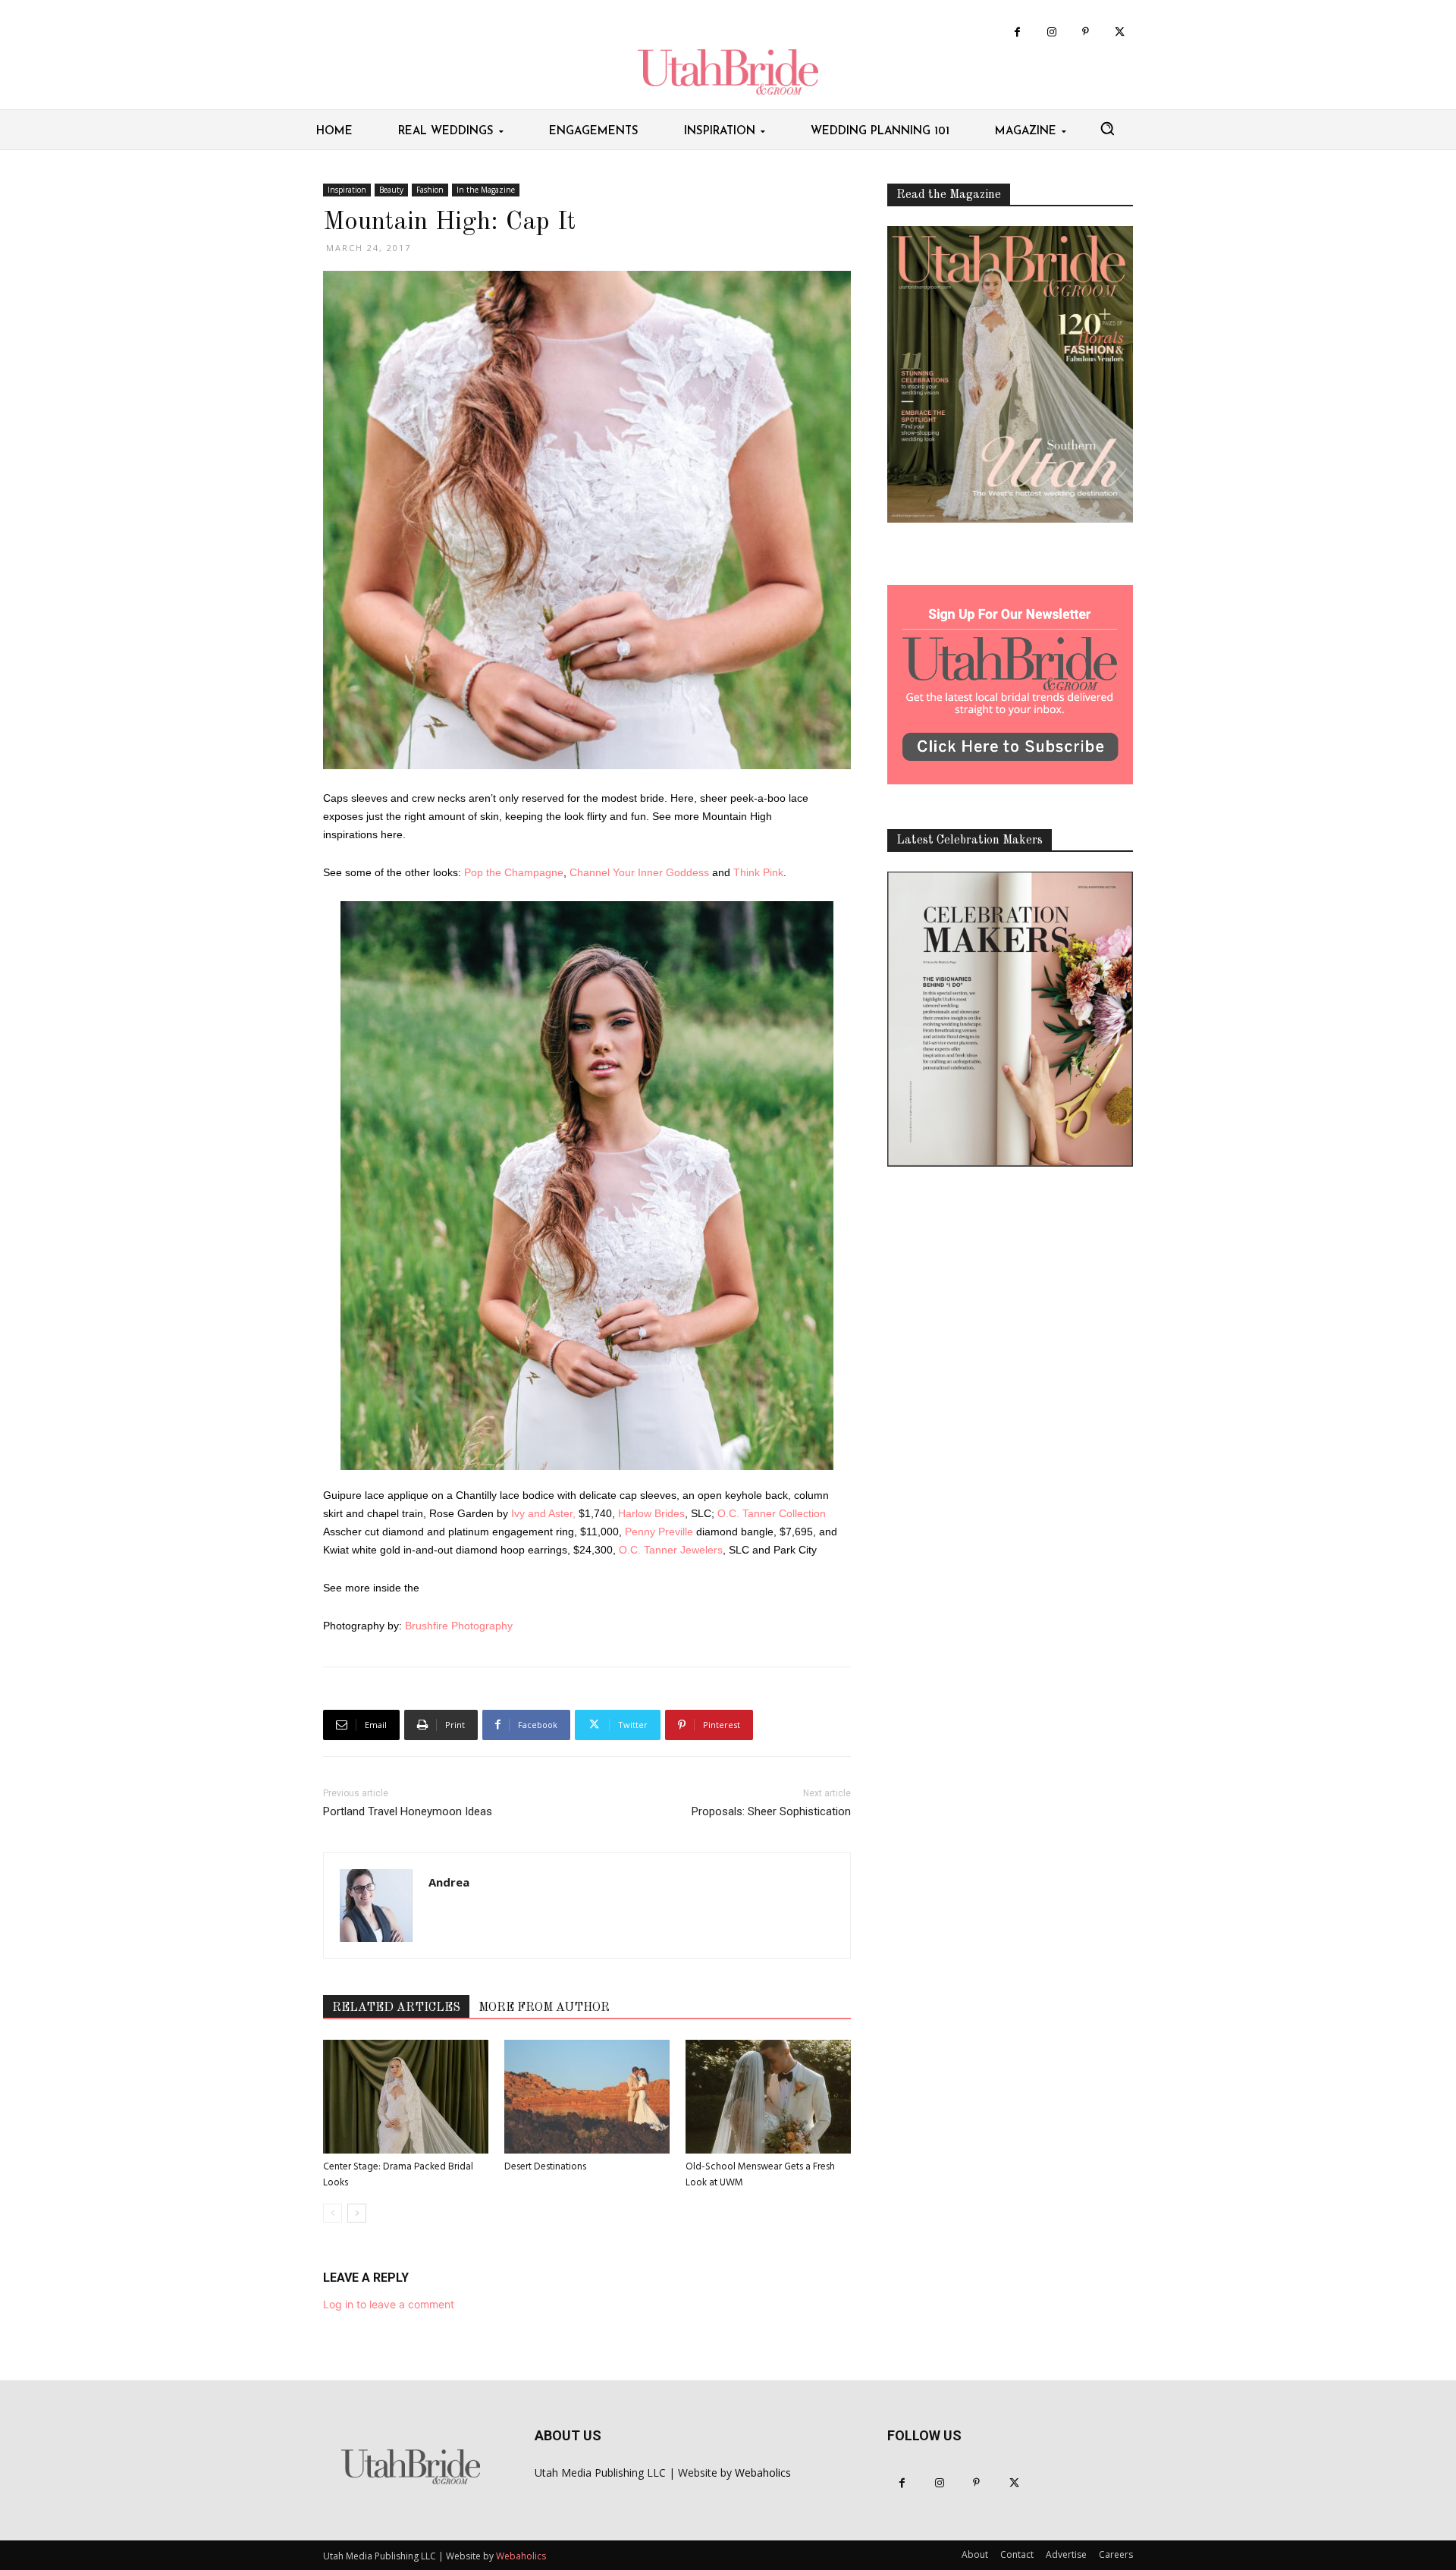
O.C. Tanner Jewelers (671, 1550)
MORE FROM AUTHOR (544, 2008)
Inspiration (347, 190)
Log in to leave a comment (389, 2304)
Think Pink (758, 872)
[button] (1107, 128)
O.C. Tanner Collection (772, 1513)
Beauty (391, 190)
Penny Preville (659, 1532)
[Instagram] (1051, 32)
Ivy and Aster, (543, 1513)
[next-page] (357, 2213)
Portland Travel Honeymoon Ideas (408, 1811)
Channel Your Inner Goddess (639, 872)
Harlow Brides (651, 1513)
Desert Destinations (545, 2167)
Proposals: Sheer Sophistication (771, 1811)
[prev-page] (333, 2213)
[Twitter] (1120, 32)
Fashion (430, 190)
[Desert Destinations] (587, 2097)
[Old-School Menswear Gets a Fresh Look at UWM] (768, 2097)
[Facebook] (1017, 32)
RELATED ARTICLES (396, 2008)
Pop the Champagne (514, 872)
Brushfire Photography (459, 1626)
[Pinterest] (1086, 32)
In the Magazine (486, 190)
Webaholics (763, 2473)
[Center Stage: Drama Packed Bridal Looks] (406, 2097)
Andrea (449, 1882)
